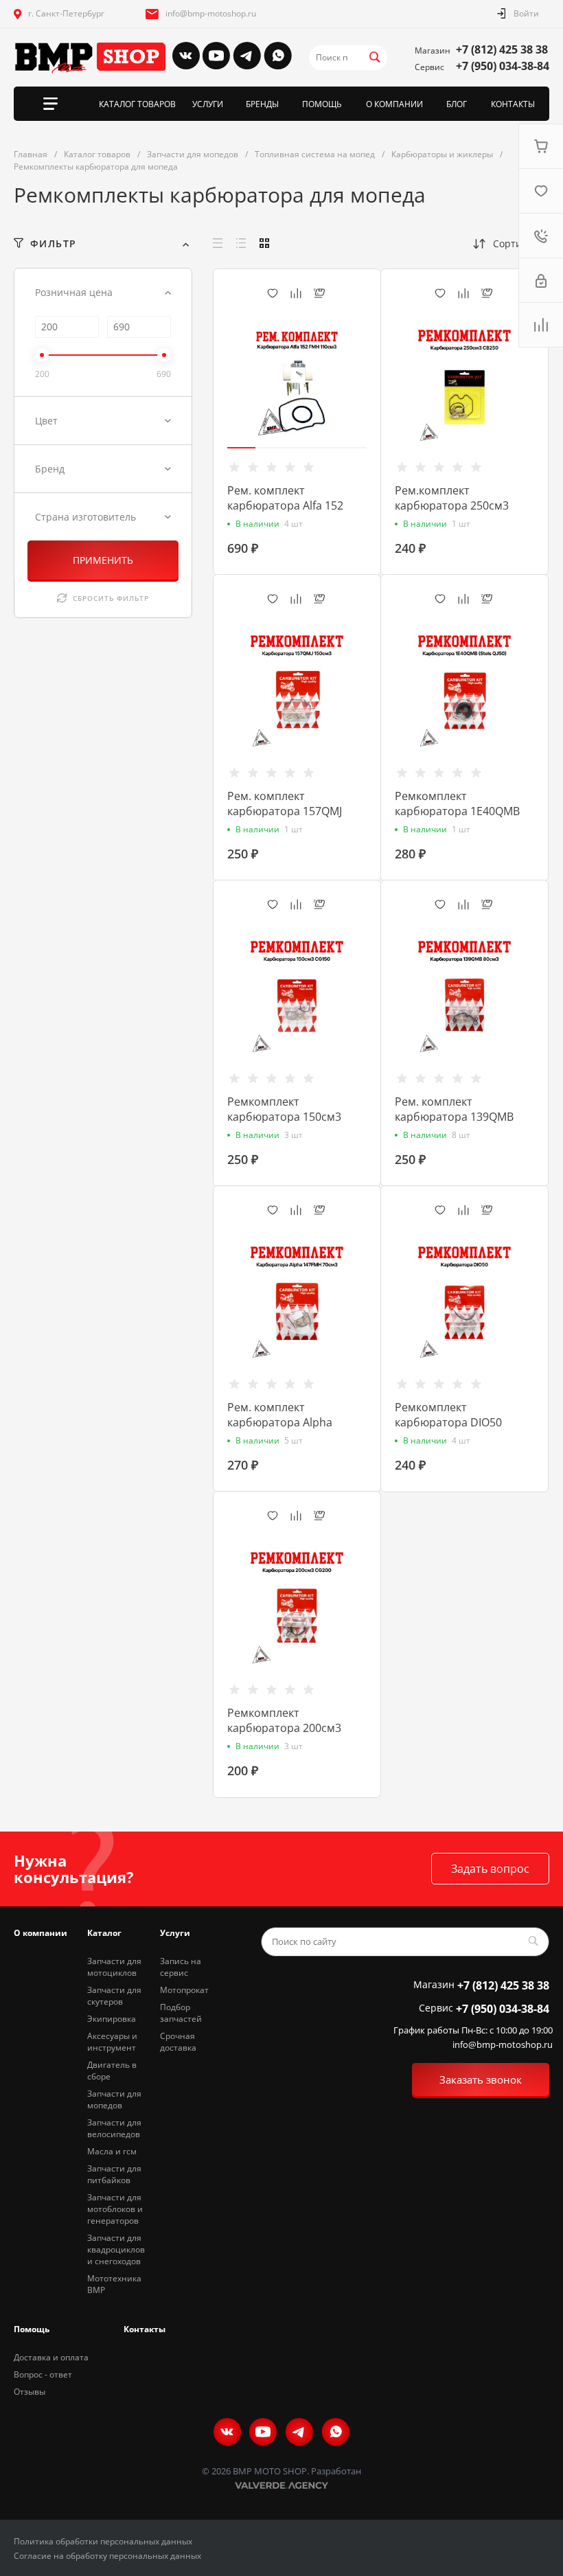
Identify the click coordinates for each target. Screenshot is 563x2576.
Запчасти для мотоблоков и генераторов (115, 2209)
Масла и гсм (112, 2151)
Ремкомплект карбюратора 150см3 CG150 (284, 1117)
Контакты (145, 2329)
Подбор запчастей (181, 2013)
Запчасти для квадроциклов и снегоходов (116, 2249)
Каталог (104, 1933)
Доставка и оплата (51, 2357)
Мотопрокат (184, 1990)
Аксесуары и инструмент (112, 2042)
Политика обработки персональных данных (103, 2541)
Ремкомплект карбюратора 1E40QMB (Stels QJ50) (457, 811)
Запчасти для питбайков (114, 2174)
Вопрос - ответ (43, 2374)
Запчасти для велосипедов (114, 2128)
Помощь (32, 2329)
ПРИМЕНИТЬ (103, 560)
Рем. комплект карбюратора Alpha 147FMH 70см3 (280, 1422)
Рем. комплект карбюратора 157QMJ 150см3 (285, 811)
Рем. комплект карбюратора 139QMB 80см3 (454, 1117)
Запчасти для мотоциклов (114, 1967)
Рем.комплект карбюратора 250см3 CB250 (452, 505)
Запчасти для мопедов (114, 2099)
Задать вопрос (490, 1869)
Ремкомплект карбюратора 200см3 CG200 (284, 1728)
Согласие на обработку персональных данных (107, 2556)
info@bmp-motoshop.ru (211, 13)
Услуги (175, 1933)
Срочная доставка (178, 2042)
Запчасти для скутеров (114, 1996)
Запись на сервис (181, 1967)
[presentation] (219, 386)
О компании (41, 1933)
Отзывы (30, 2392)
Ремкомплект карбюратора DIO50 (448, 1415)
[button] (241, 448)
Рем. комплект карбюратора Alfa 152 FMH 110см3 (285, 505)
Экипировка (112, 2019)
